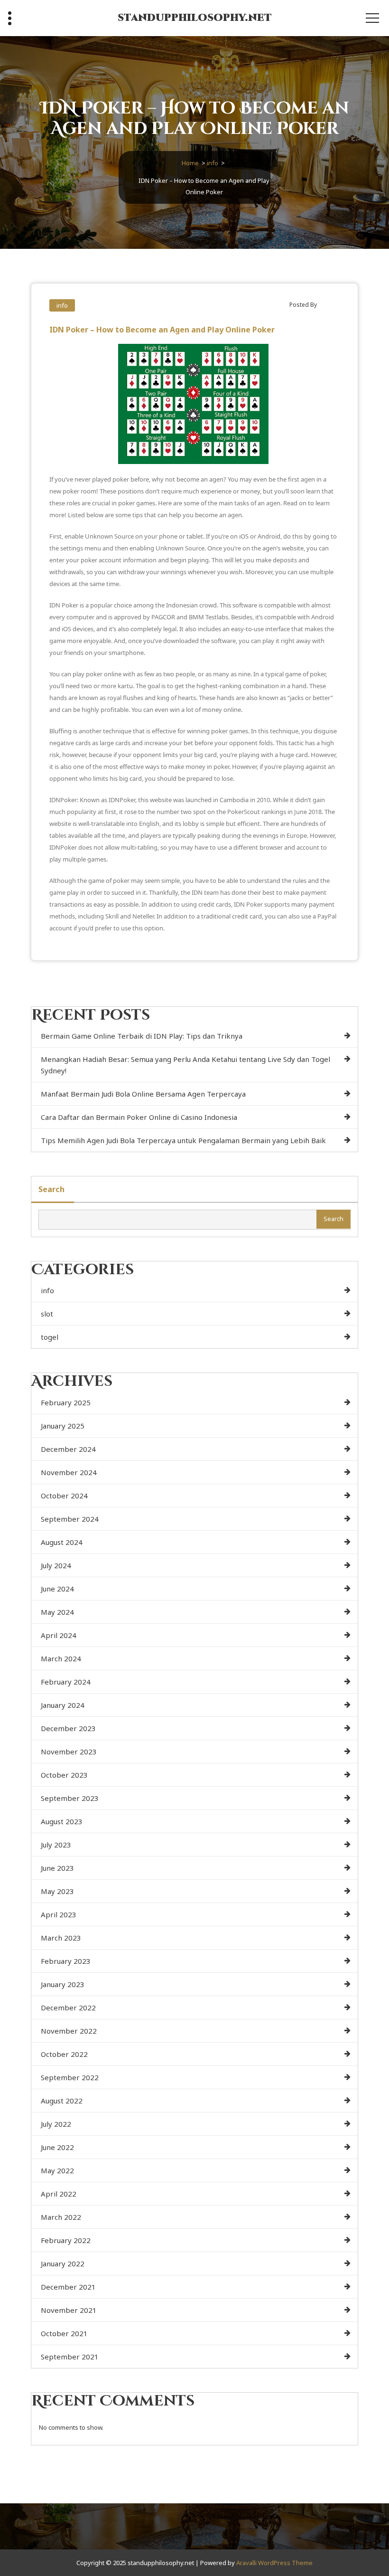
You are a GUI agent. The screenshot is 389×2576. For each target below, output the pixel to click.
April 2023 (59, 1914)
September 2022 (70, 2077)
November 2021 (69, 2310)
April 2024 (59, 1635)
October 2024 (64, 1496)
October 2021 (64, 2333)
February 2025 (66, 1402)
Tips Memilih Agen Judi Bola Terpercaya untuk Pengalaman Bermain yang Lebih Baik (183, 1140)
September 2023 (70, 1798)
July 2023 (56, 1845)
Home (190, 163)
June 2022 (57, 2147)
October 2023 (64, 1775)
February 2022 (66, 2240)
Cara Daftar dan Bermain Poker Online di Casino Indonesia (139, 1117)
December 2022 (68, 2008)
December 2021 (68, 2287)
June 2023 (57, 1868)
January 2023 (63, 1984)
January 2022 (63, 2263)
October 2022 (64, 2054)
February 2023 (66, 1961)
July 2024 (56, 1565)
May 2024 (57, 1612)
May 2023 (57, 1891)
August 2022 (62, 2101)
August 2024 (62, 1542)
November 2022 (69, 2031)
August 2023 (62, 1821)
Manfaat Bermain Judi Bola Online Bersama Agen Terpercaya (143, 1094)
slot (47, 1314)
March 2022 (61, 2217)
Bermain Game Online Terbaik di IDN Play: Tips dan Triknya (142, 1036)
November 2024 (69, 1472)
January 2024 (63, 1705)
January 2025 (63, 1426)
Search (51, 1189)
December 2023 (68, 1728)
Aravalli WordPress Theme (274, 2563)
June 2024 (57, 1589)
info (213, 163)
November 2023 (69, 1752)
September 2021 (70, 2357)
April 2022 (59, 2194)
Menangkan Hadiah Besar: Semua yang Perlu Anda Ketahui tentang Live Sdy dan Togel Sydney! (185, 1065)
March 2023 (61, 1938)
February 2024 (66, 1682)
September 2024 (70, 1519)
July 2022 (56, 2124)
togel (50, 1337)
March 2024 (61, 1658)
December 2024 (68, 1449)
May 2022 (57, 2170)
